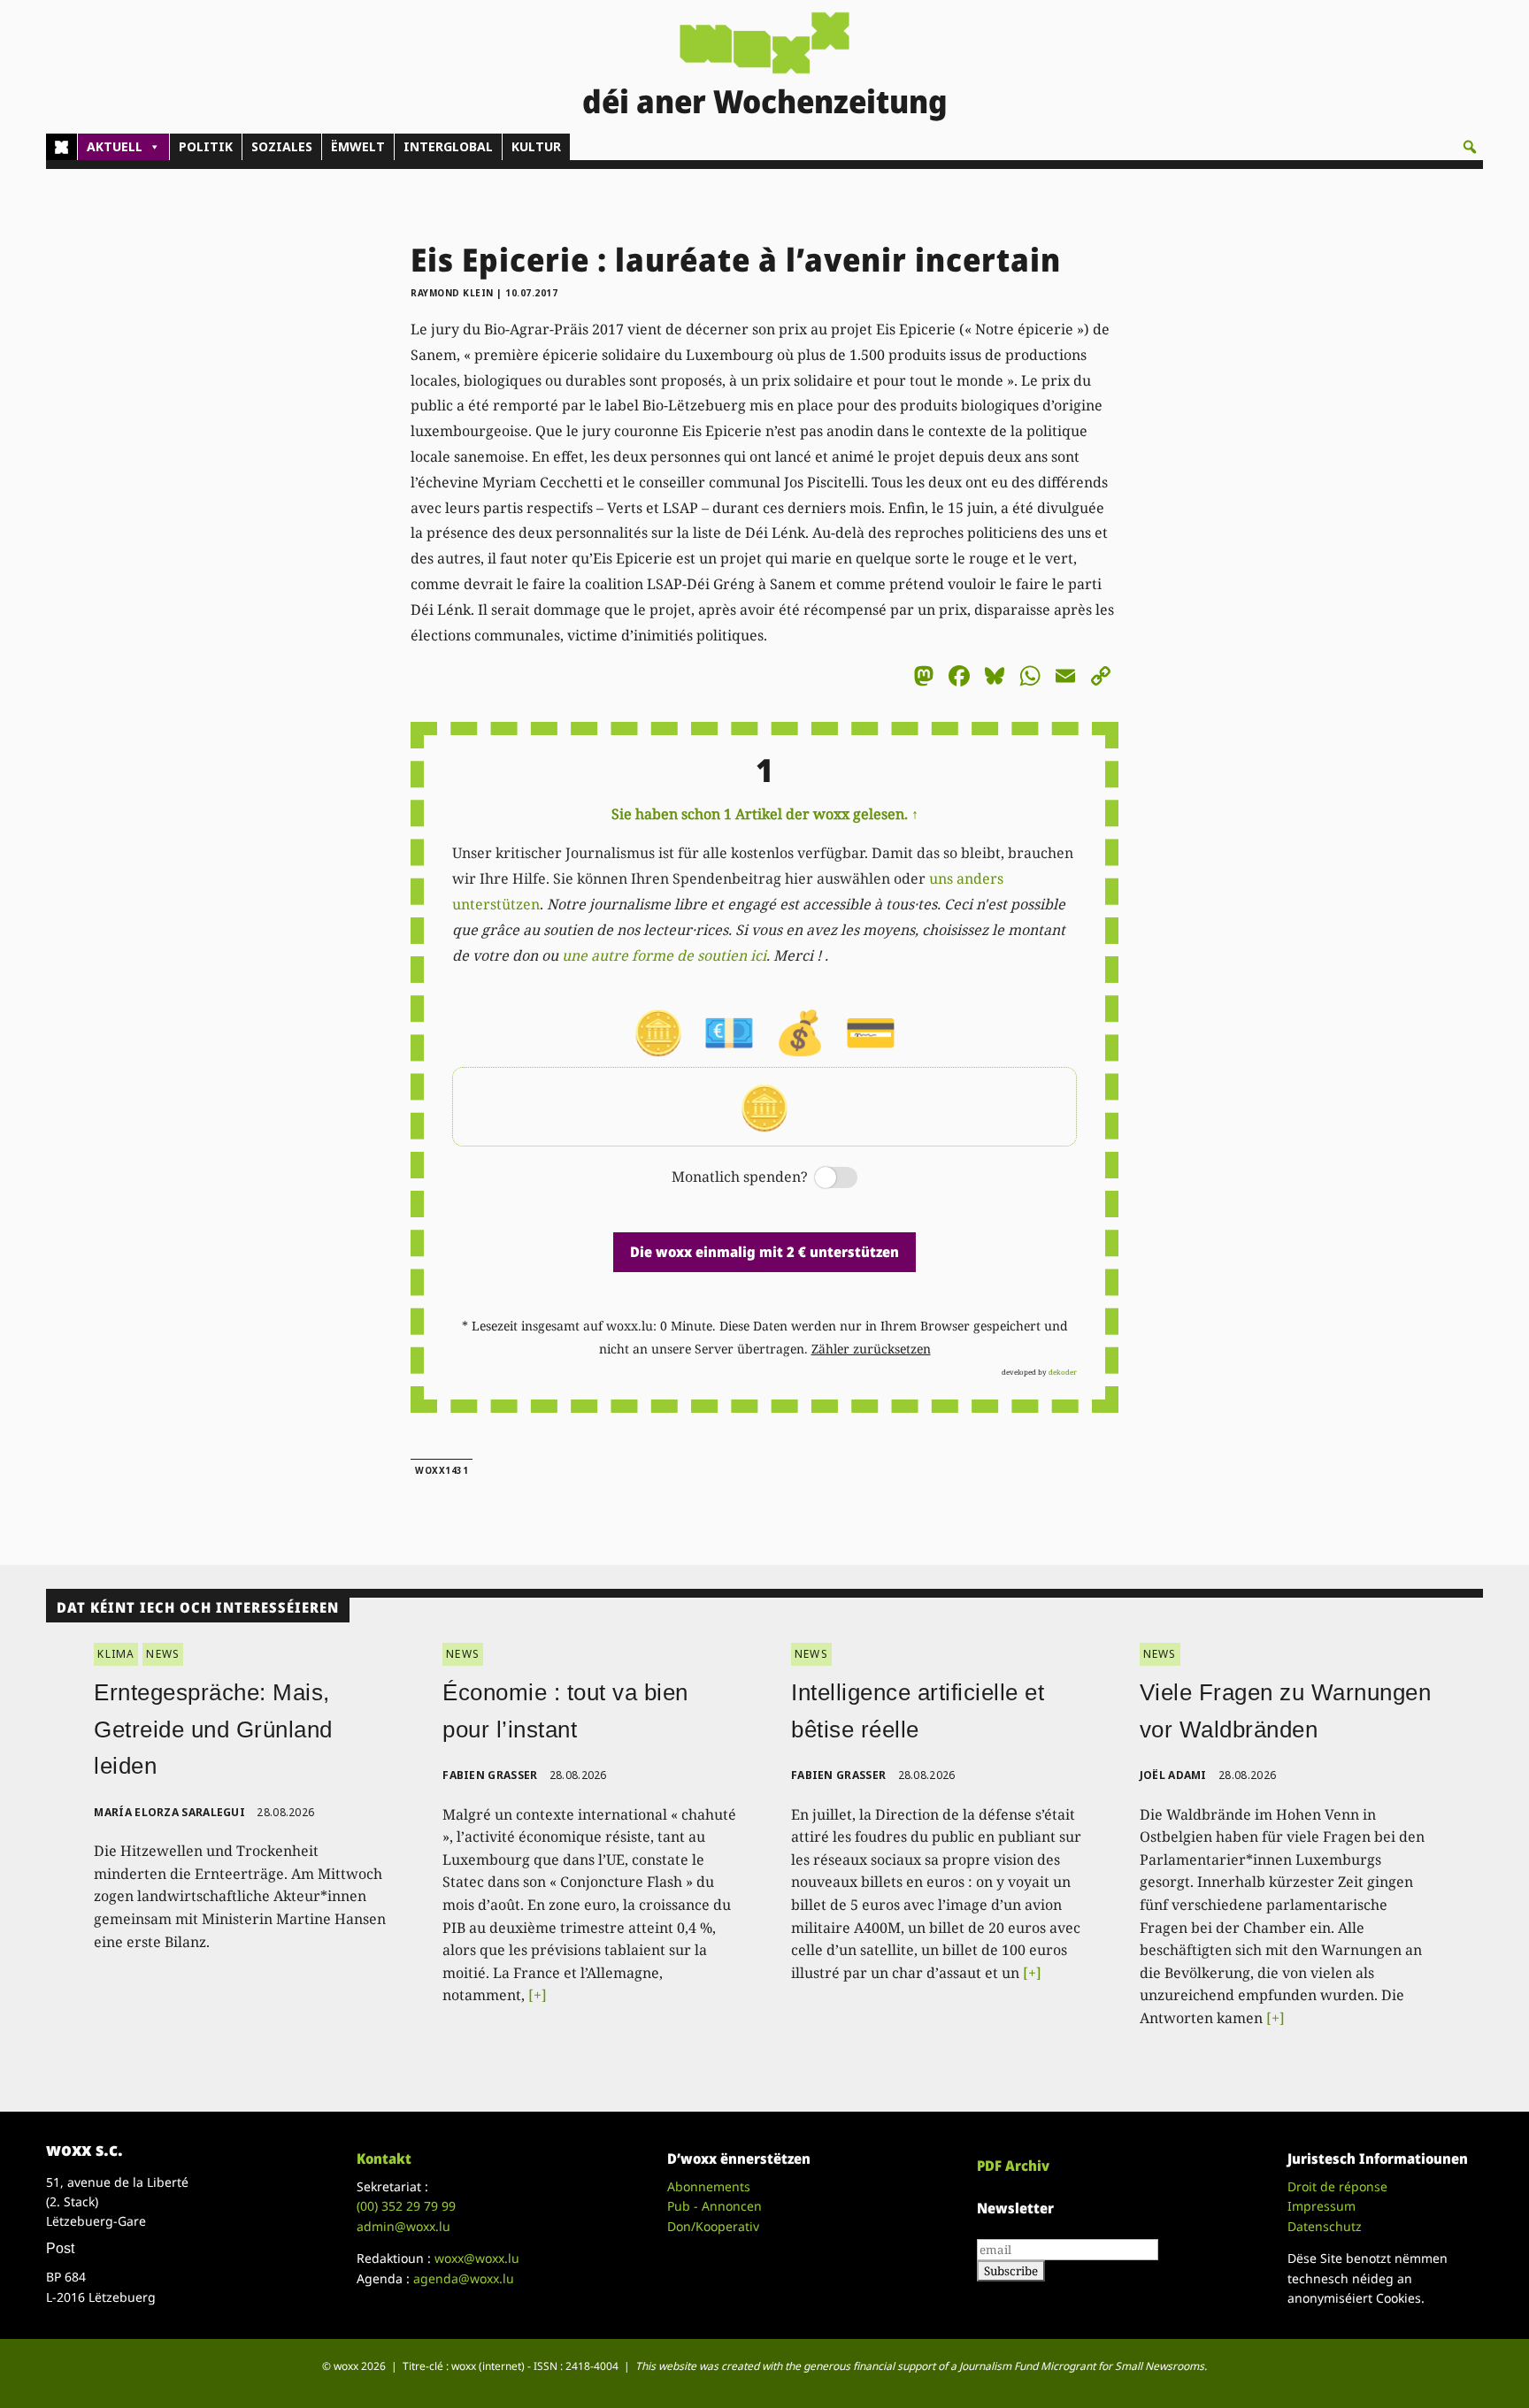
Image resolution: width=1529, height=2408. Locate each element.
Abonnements (709, 2186)
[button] (1470, 147)
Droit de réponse (1337, 2186)
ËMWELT (358, 146)
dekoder (1063, 1372)
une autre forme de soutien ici (664, 955)
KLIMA (116, 1654)
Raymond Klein (452, 293)
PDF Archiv (1013, 2166)
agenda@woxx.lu (464, 2278)
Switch (821, 1179)
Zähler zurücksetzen (871, 1349)
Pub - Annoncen (715, 2206)
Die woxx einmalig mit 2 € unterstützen (764, 1252)
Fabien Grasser (490, 1775)
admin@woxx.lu (403, 2226)
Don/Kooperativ (713, 2226)
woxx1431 (442, 1470)
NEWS (163, 1654)
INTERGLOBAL (448, 146)
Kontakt (384, 2159)
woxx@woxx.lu (477, 2258)
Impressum (1322, 2206)
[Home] (61, 147)
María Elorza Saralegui (169, 1812)
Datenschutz (1325, 2226)
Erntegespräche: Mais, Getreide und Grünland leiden (213, 1729)
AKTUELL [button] (115, 146)
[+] (538, 1995)
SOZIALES (282, 146)
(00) (406, 2206)
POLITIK (206, 146)
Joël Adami (1173, 1775)
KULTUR (536, 146)
